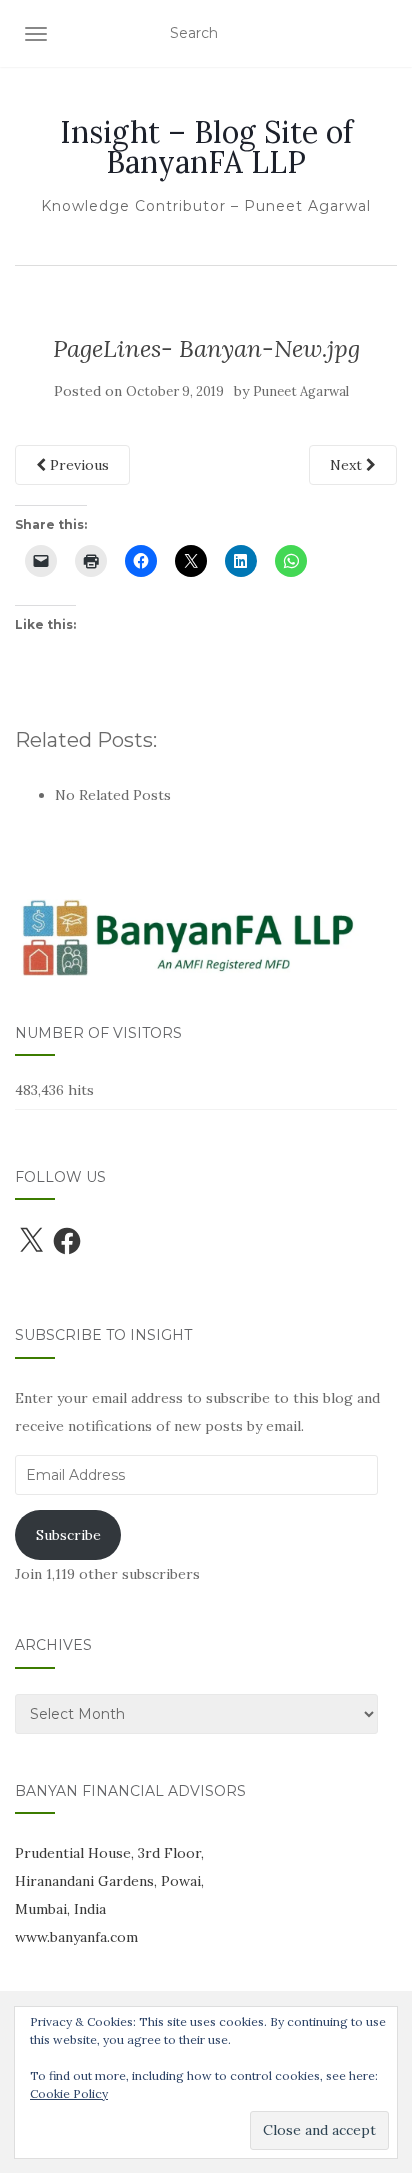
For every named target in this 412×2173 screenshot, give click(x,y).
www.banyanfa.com (76, 1937)
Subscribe (68, 1535)
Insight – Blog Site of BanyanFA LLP (206, 147)
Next (348, 465)
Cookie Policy (69, 2093)
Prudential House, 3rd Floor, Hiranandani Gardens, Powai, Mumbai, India (109, 1881)
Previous (77, 465)
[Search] (383, 34)
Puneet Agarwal (301, 391)
